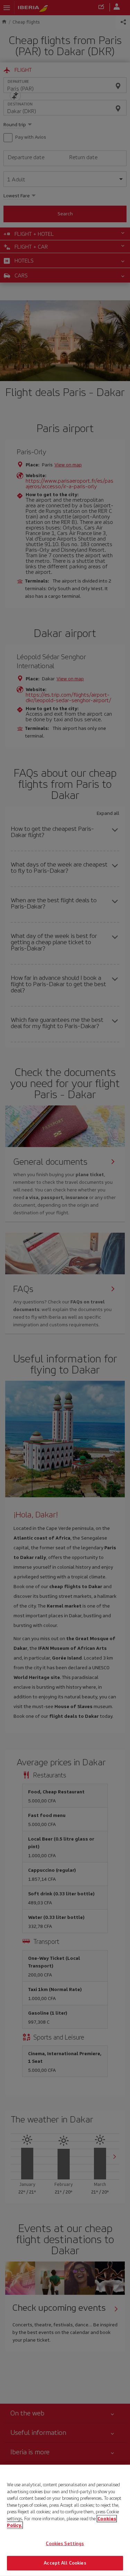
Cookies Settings (65, 2544)
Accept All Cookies (65, 2563)
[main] (65, 2520)
